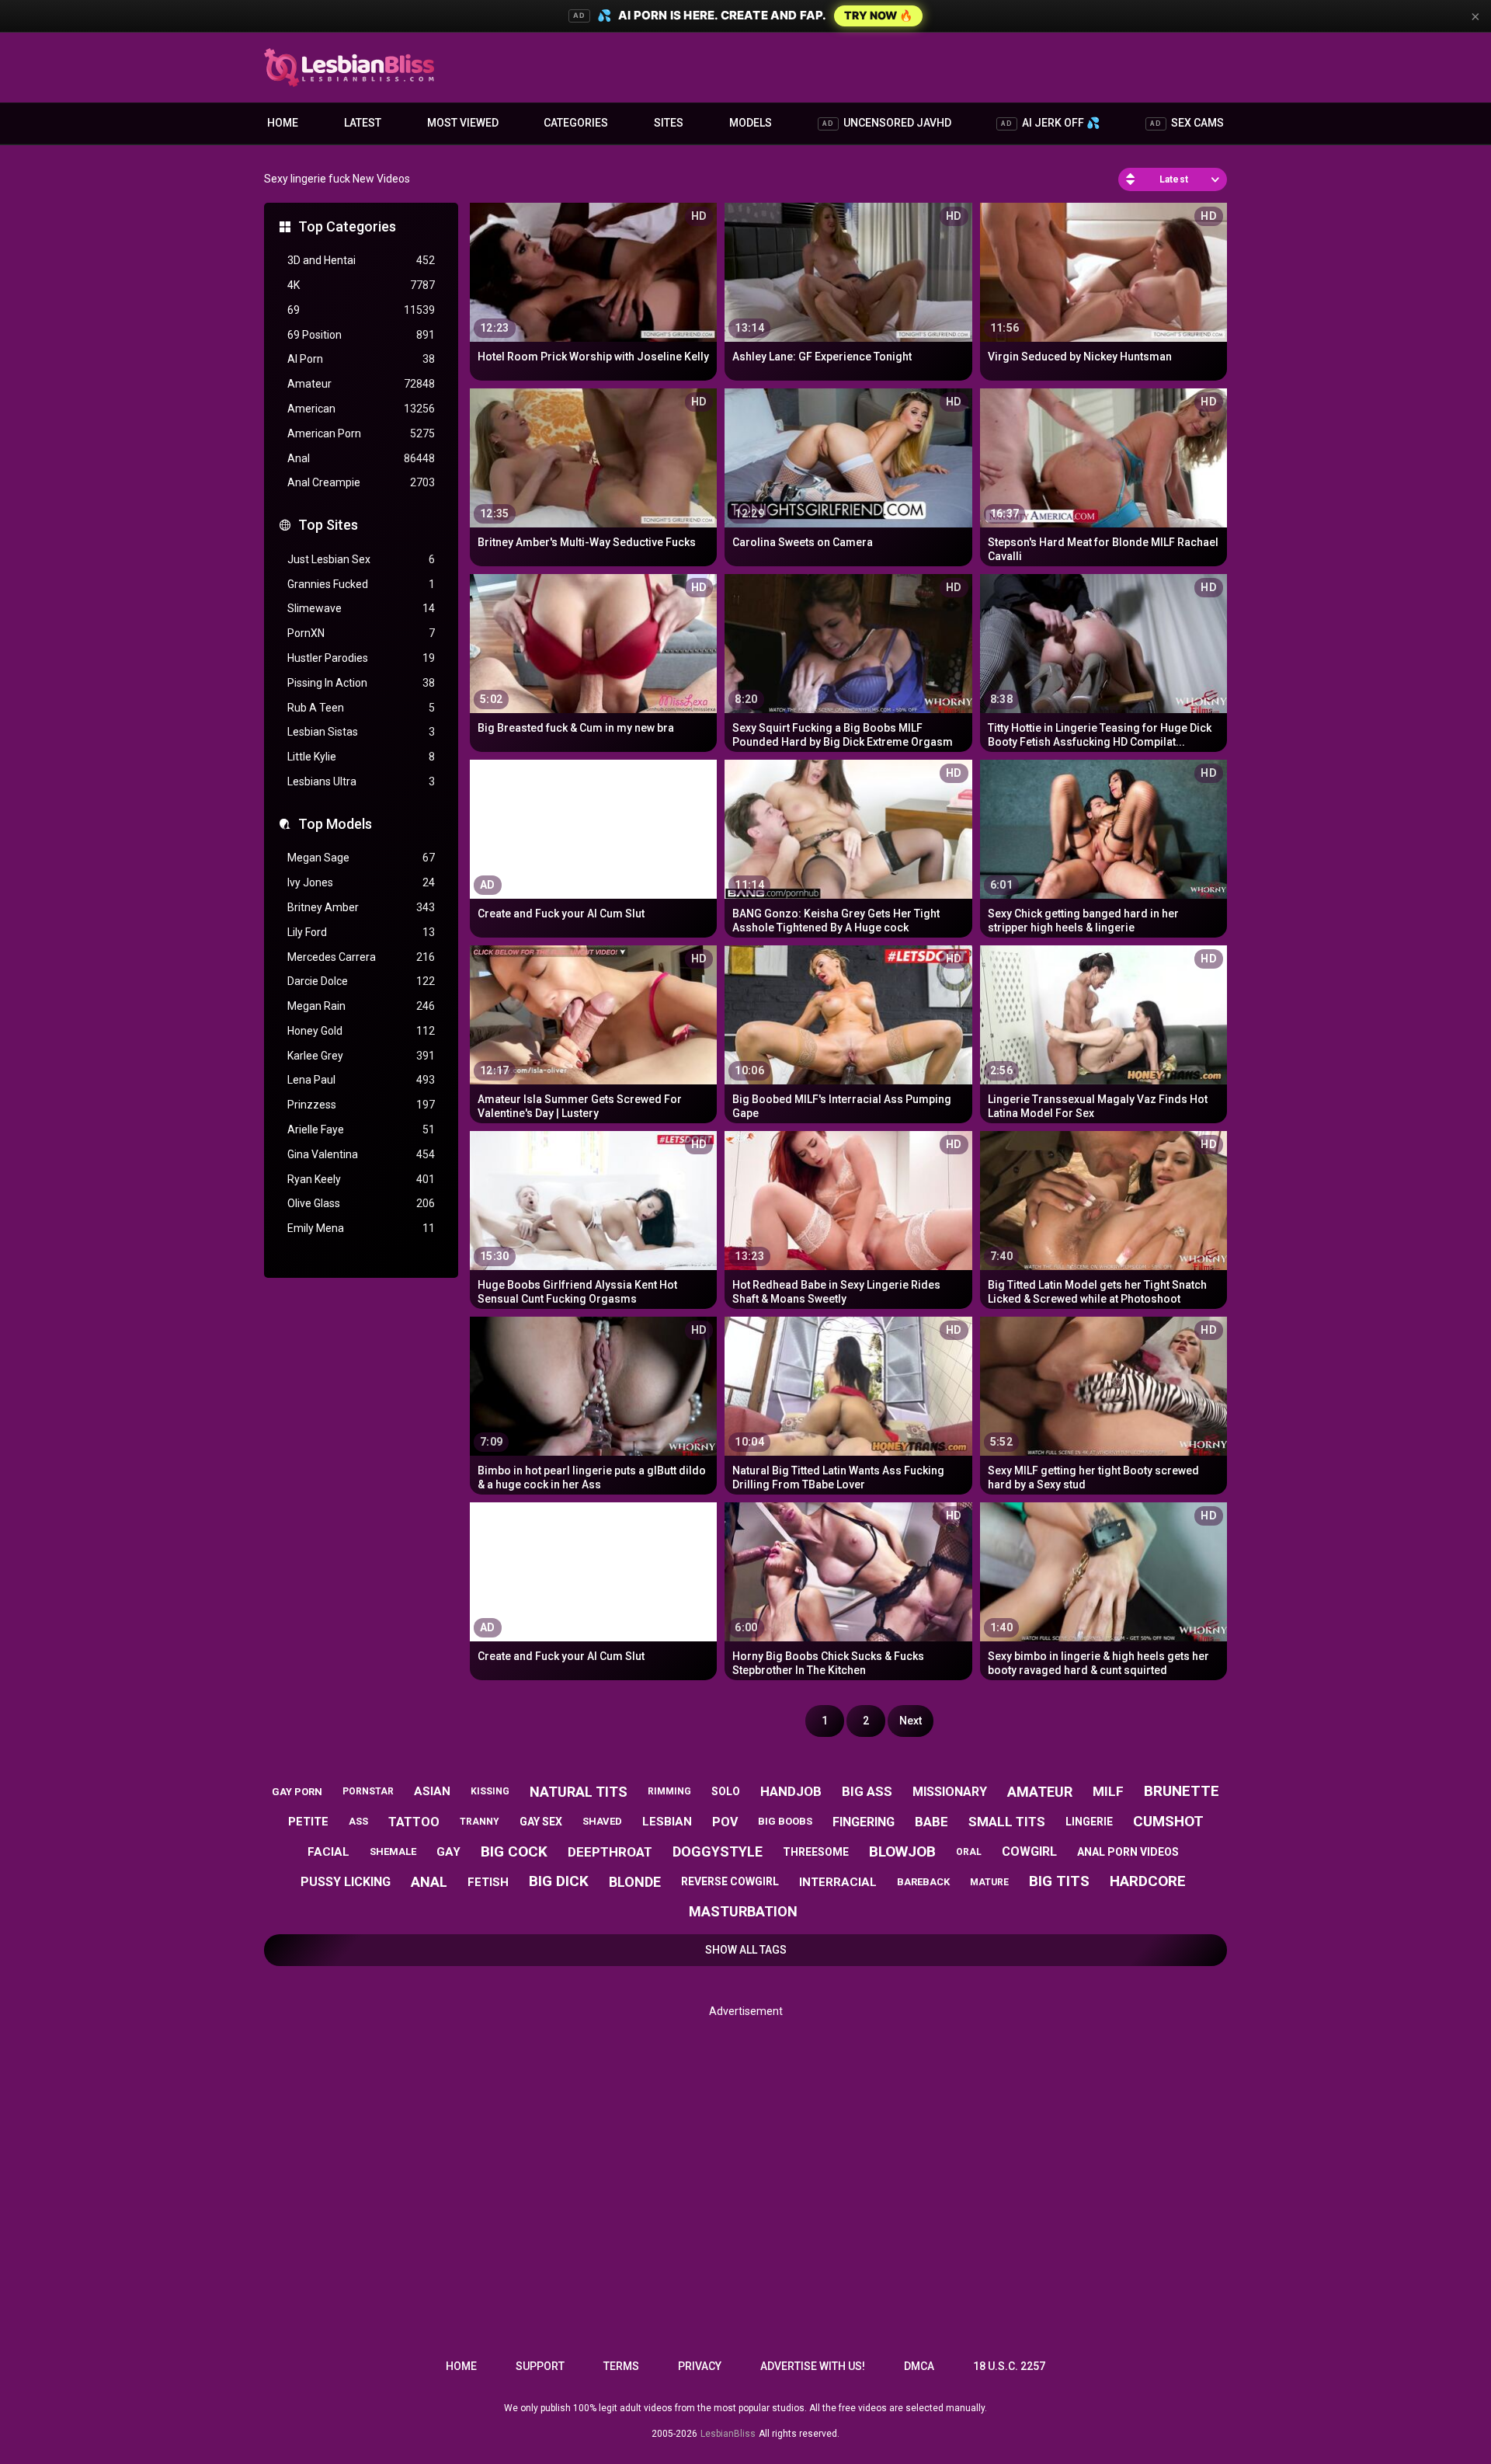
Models (751, 123)
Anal (361, 458)
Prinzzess (361, 1105)
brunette (1182, 1791)
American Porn (361, 433)
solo (726, 1791)
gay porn (297, 1792)
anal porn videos (1128, 1852)
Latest (363, 123)
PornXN (361, 633)
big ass (867, 1791)
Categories (576, 123)
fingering (864, 1822)
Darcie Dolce (361, 981)
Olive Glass (361, 1203)
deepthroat (610, 1852)
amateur (1040, 1792)
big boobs (785, 1821)
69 (361, 310)
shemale (393, 1851)
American (361, 409)
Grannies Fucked (361, 584)
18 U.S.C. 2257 (1009, 2366)
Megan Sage (361, 858)
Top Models (335, 824)
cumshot (1168, 1821)
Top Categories (347, 226)
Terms (621, 2366)
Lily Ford (361, 932)
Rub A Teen (361, 708)
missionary (950, 1792)
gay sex (541, 1822)
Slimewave (361, 608)
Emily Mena (361, 1228)
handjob (791, 1791)
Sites (669, 123)
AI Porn (361, 359)
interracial (838, 1882)
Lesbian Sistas (361, 732)
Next (911, 1721)
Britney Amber (361, 907)
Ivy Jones (361, 882)
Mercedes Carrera (361, 957)
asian (432, 1791)
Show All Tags (746, 1950)
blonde (635, 1882)
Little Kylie (361, 757)
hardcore (1148, 1881)
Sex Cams (1187, 123)
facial (328, 1852)
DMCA (919, 2366)
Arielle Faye (361, 1129)
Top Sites (328, 525)
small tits (1007, 1822)
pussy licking (346, 1882)
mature (989, 1882)
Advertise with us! (813, 2366)
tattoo (414, 1822)
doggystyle (718, 1851)
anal (429, 1882)
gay (448, 1852)
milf (1108, 1791)
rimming (669, 1791)
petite (308, 1822)
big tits (1059, 1881)
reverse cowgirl (730, 1881)
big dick (559, 1881)
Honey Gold (361, 1031)
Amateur (361, 384)
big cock (514, 1851)
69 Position (361, 335)
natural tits (579, 1792)
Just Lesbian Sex (361, 559)
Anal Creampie (361, 482)
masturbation (743, 1911)
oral (969, 1852)
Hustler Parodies (361, 658)
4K (361, 285)
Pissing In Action (361, 683)
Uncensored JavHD (887, 123)
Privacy (700, 2366)
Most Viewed (463, 123)
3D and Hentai (361, 260)
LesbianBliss (728, 2434)
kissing (490, 1791)
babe (931, 1822)
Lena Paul (361, 1080)
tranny (480, 1822)
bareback (923, 1882)
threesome (816, 1852)
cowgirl (1029, 1851)
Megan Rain (361, 1006)
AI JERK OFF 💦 (1050, 123)
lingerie (1089, 1822)
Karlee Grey (361, 1056)
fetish (488, 1882)
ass (358, 1821)
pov (725, 1822)
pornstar (368, 1791)
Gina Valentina (361, 1154)
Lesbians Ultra (361, 781)
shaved (602, 1821)
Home (283, 123)
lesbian (667, 1822)
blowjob (902, 1851)
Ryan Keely (361, 1179)
